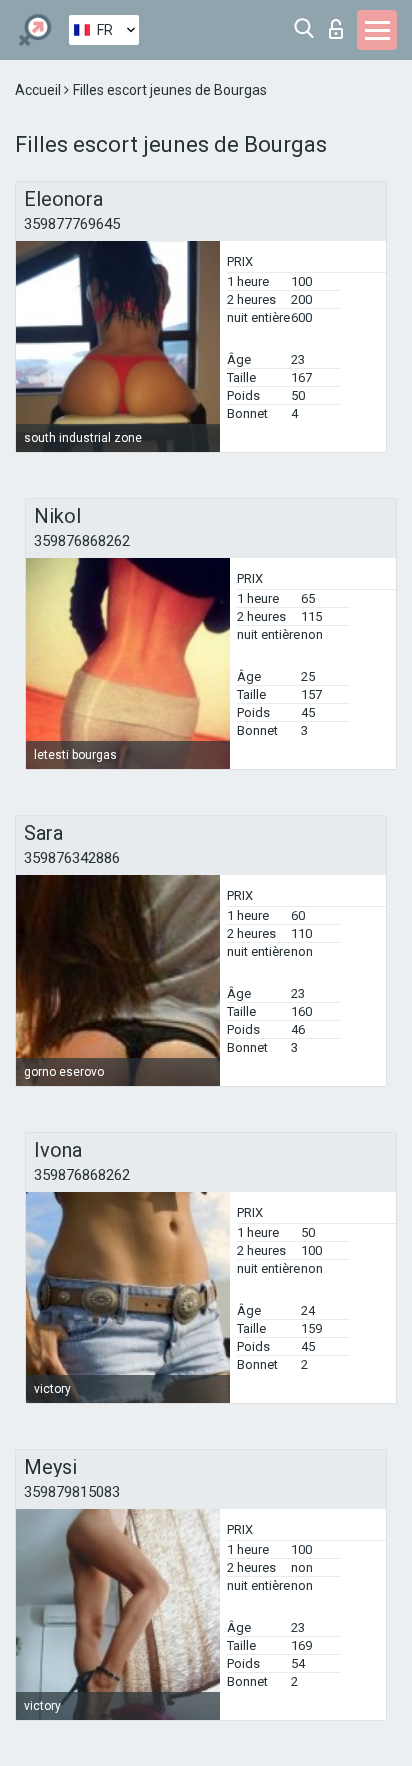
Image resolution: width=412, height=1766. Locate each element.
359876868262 (82, 541)
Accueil (39, 90)
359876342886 (72, 858)
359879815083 (72, 1492)
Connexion (340, 23)
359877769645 (72, 224)
